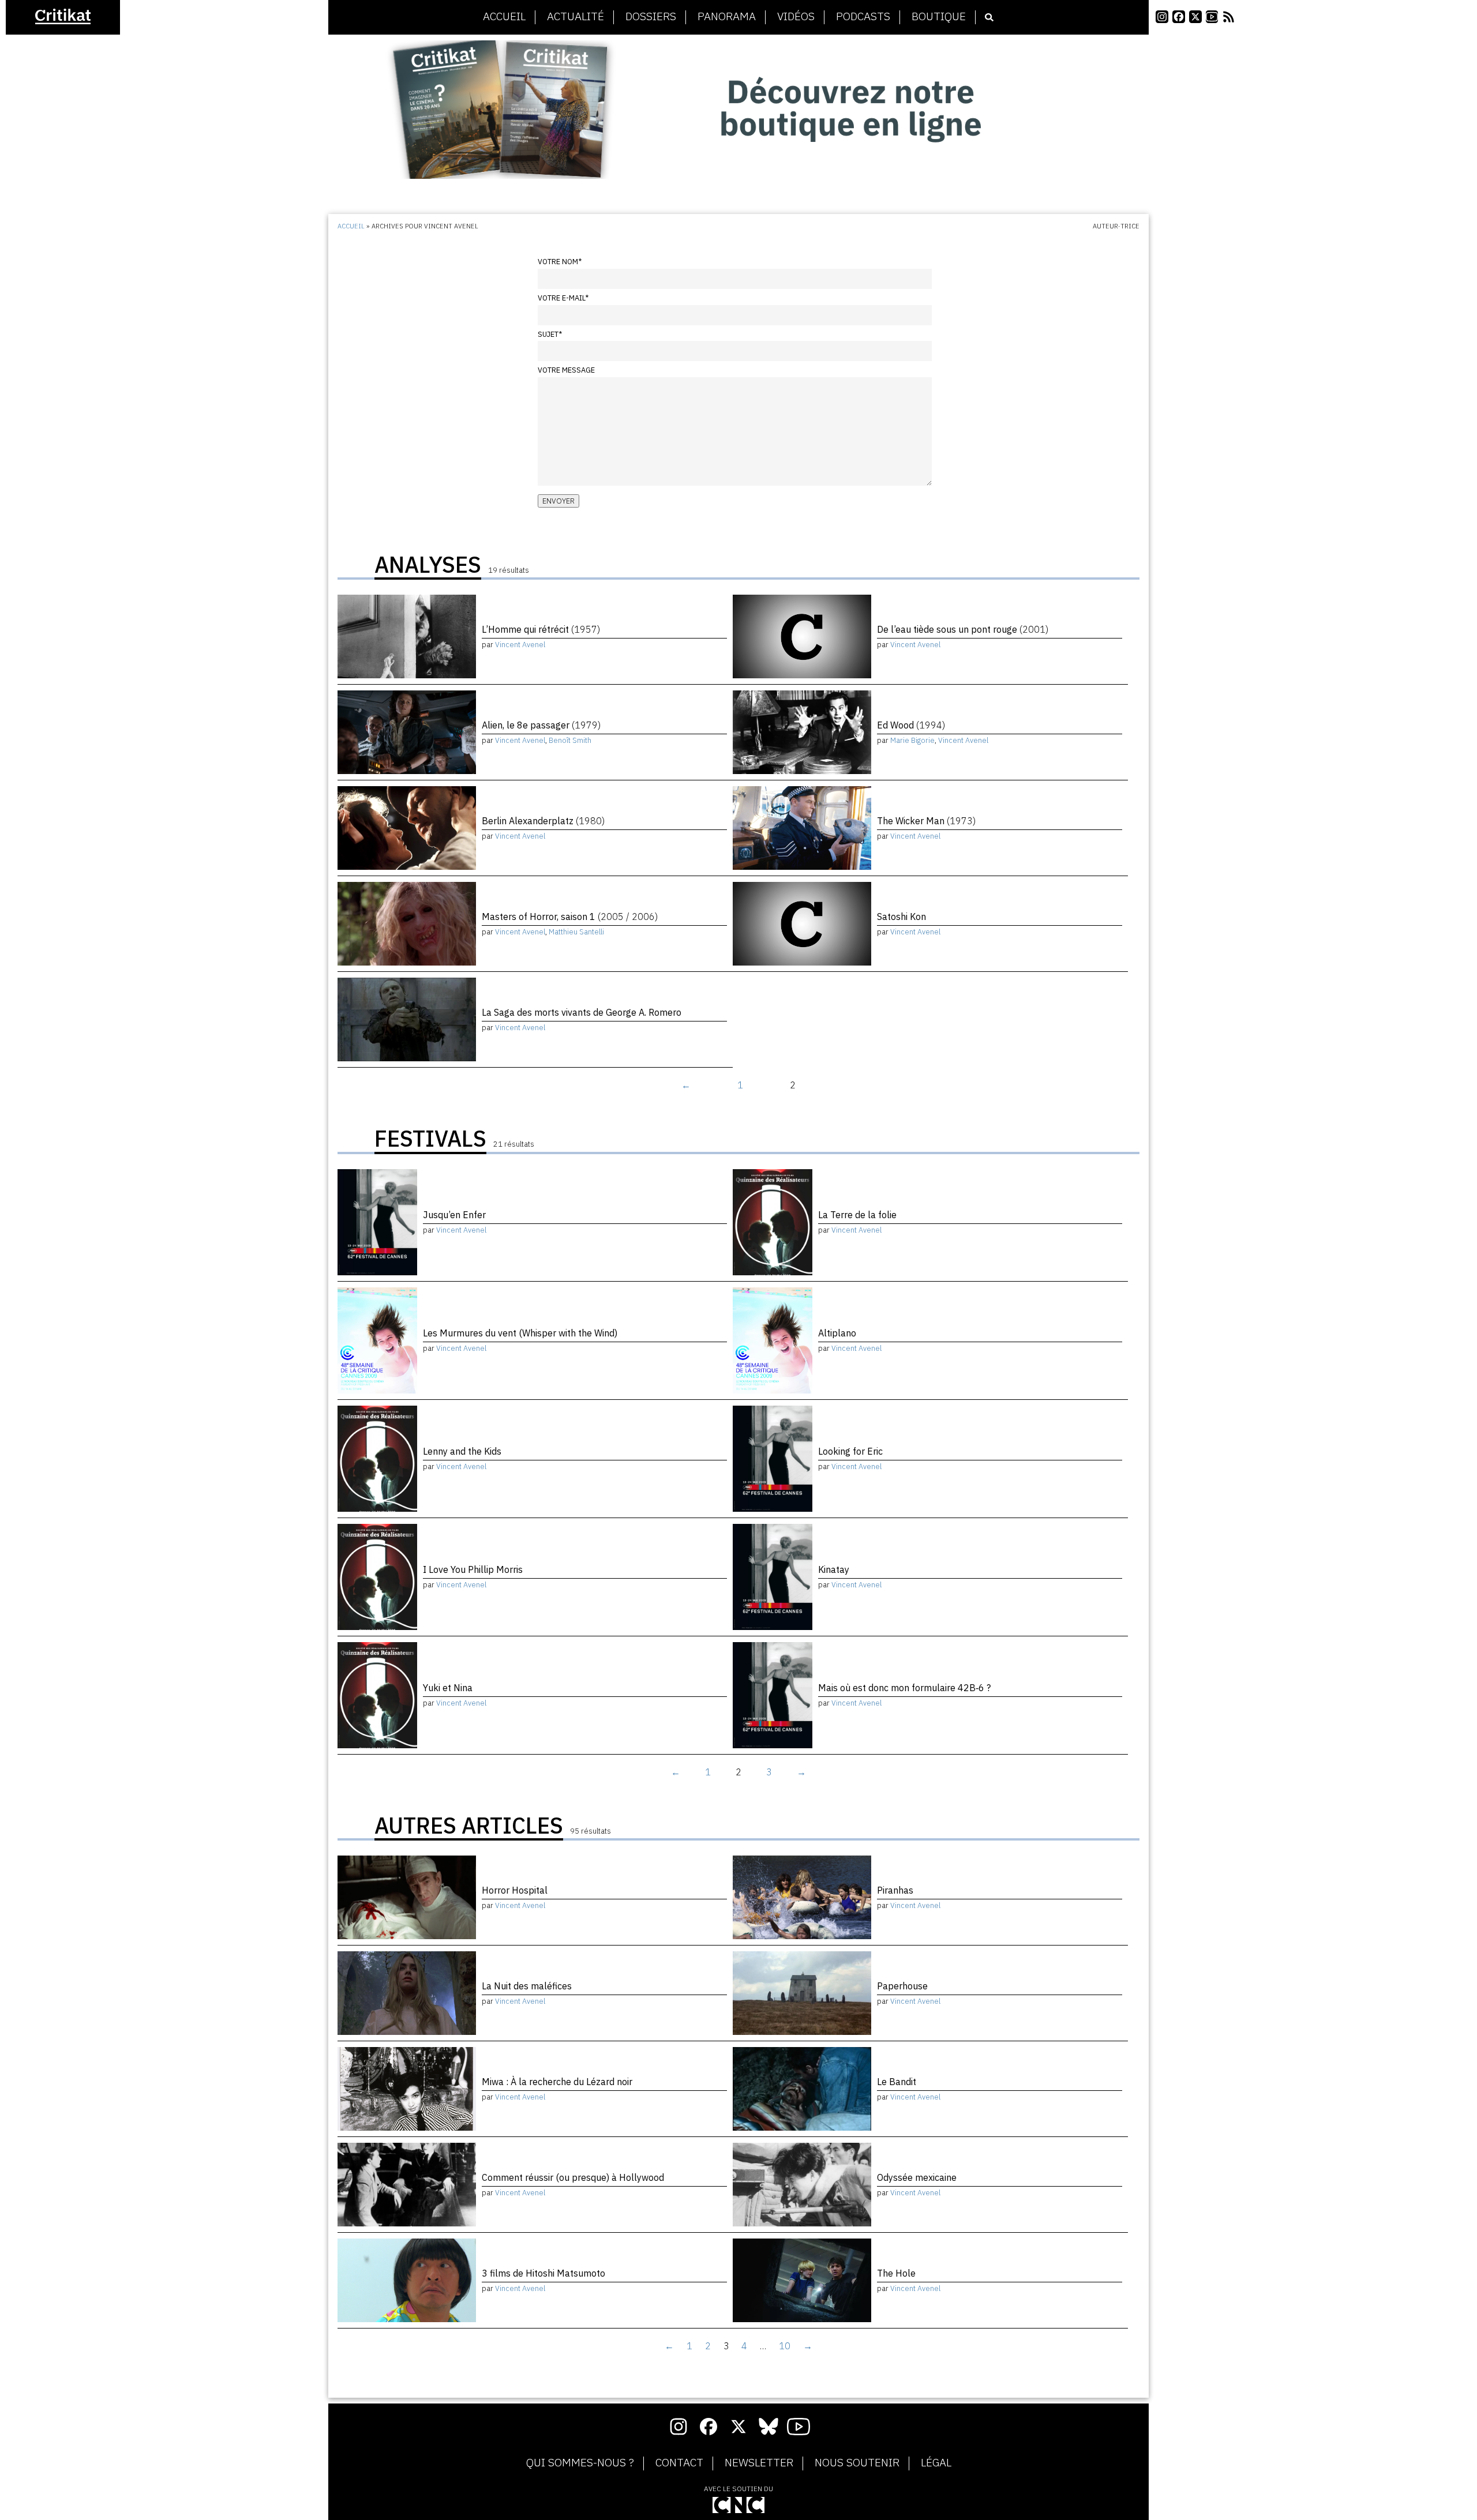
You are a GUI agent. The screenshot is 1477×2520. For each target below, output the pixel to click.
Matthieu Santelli (576, 932)
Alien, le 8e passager (541, 725)
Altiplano (837, 1333)
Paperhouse (902, 1986)
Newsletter (759, 2463)
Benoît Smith (570, 740)
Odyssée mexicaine (917, 2177)
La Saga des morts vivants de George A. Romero (582, 1012)
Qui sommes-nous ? (580, 2463)
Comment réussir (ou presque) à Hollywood (573, 2177)
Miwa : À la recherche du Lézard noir (557, 2082)
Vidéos (796, 17)
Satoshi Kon (901, 917)
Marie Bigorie (912, 740)
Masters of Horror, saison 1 (570, 917)
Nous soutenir (857, 2463)
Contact (679, 2463)
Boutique (939, 17)
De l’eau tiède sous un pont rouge (963, 629)
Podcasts (863, 17)
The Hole (896, 2273)
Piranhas (895, 1890)
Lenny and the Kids (462, 1451)
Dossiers (651, 17)
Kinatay (834, 1569)
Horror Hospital (515, 1890)
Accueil (504, 17)
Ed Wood (911, 725)
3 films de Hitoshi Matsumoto (543, 2273)
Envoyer (558, 501)
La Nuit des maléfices (527, 1986)
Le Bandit (897, 2082)
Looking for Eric (850, 1451)
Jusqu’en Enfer (454, 1215)
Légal (936, 2463)
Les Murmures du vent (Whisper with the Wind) (520, 1333)
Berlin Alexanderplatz (543, 821)
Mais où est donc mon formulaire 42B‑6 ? (904, 1688)
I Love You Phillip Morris (473, 1569)
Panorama (727, 17)
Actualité (576, 17)
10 (785, 2346)
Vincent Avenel (520, 645)
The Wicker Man (926, 821)
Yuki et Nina (448, 1688)
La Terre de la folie (857, 1215)
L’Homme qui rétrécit (541, 629)
